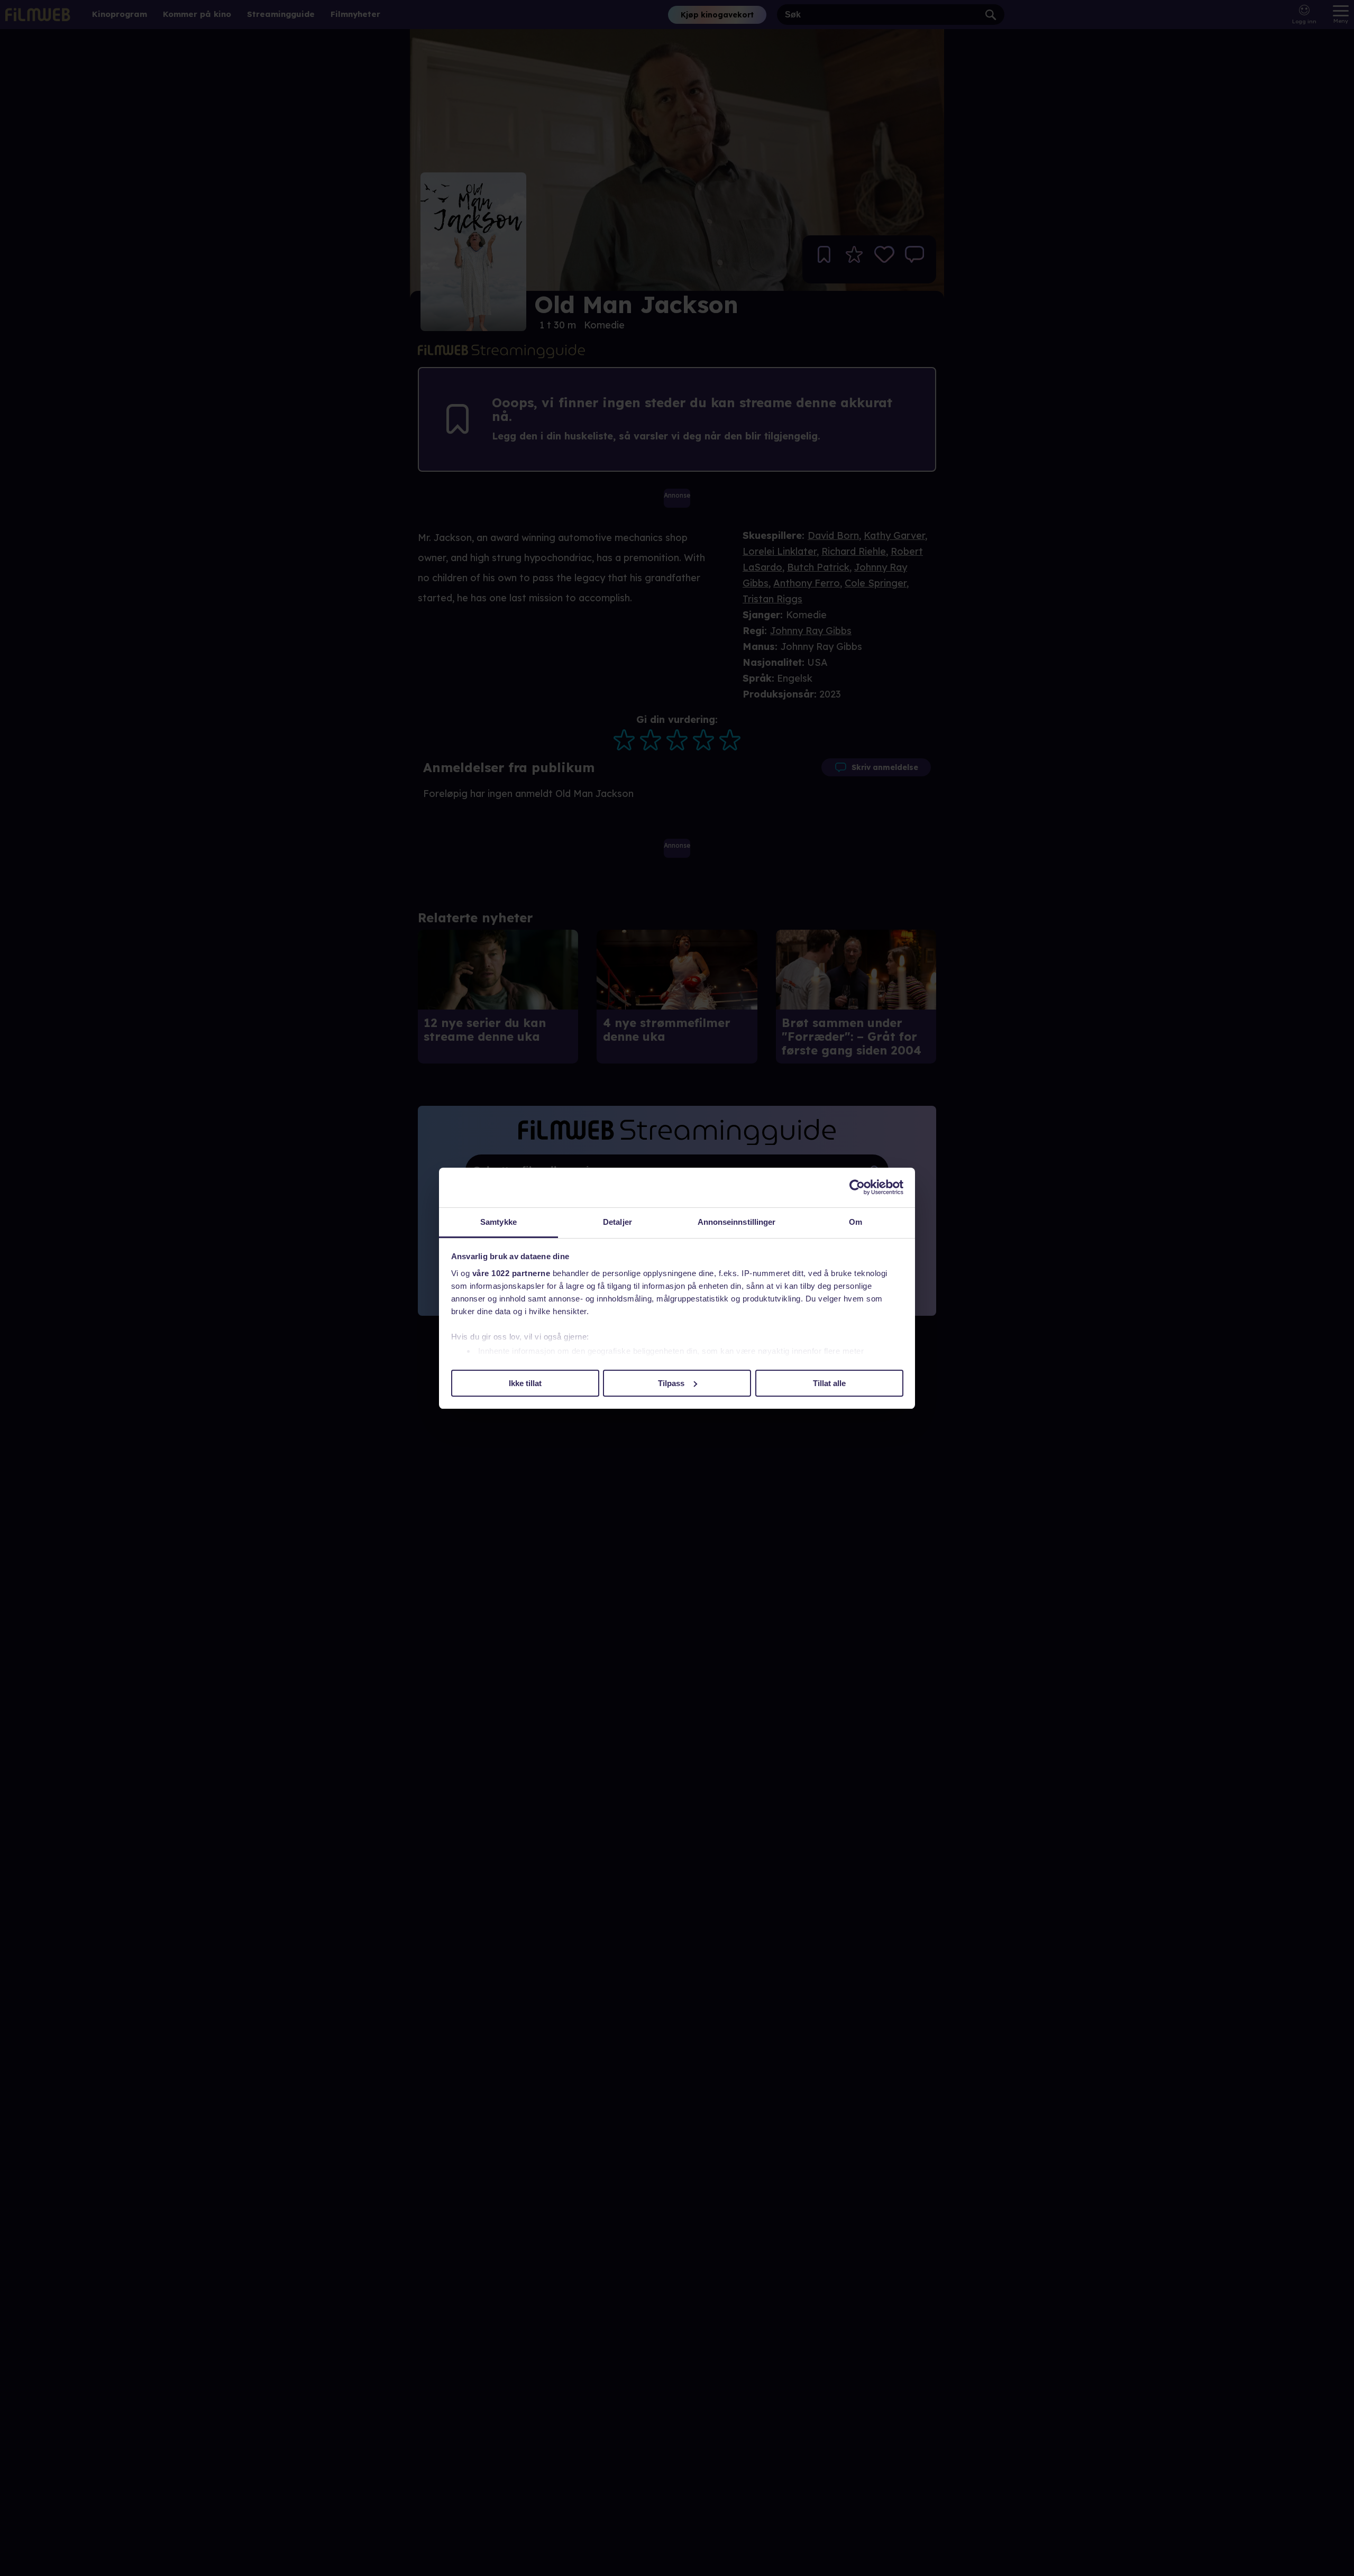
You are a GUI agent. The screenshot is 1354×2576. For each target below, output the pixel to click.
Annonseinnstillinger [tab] (737, 1222)
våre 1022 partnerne (511, 1273)
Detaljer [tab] (617, 1222)
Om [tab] (856, 1222)
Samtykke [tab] (498, 1222)
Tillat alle (829, 1383)
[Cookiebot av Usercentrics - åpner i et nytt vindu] (857, 1187)
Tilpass (671, 1383)
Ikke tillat (525, 1383)
